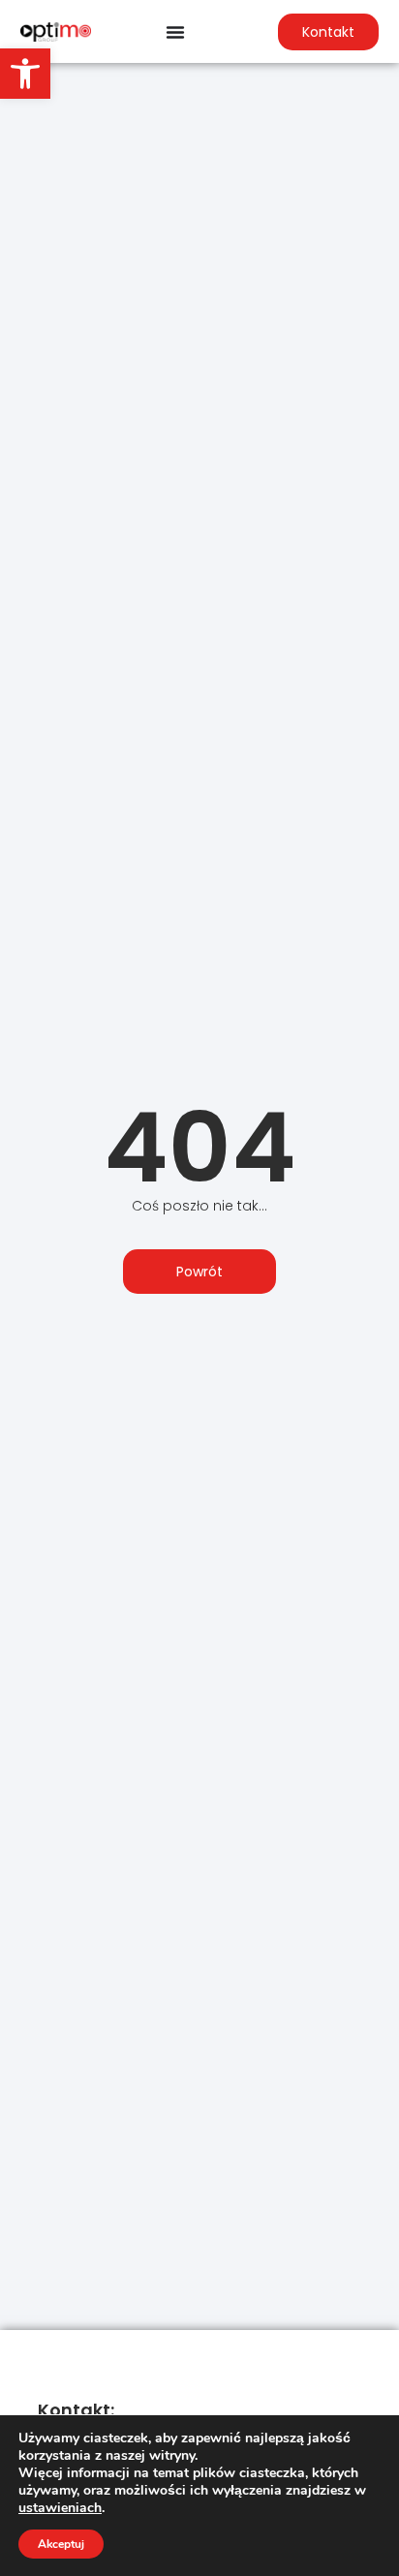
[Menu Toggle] (175, 32)
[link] (25, 74)
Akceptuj (61, 2544)
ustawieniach (60, 2508)
